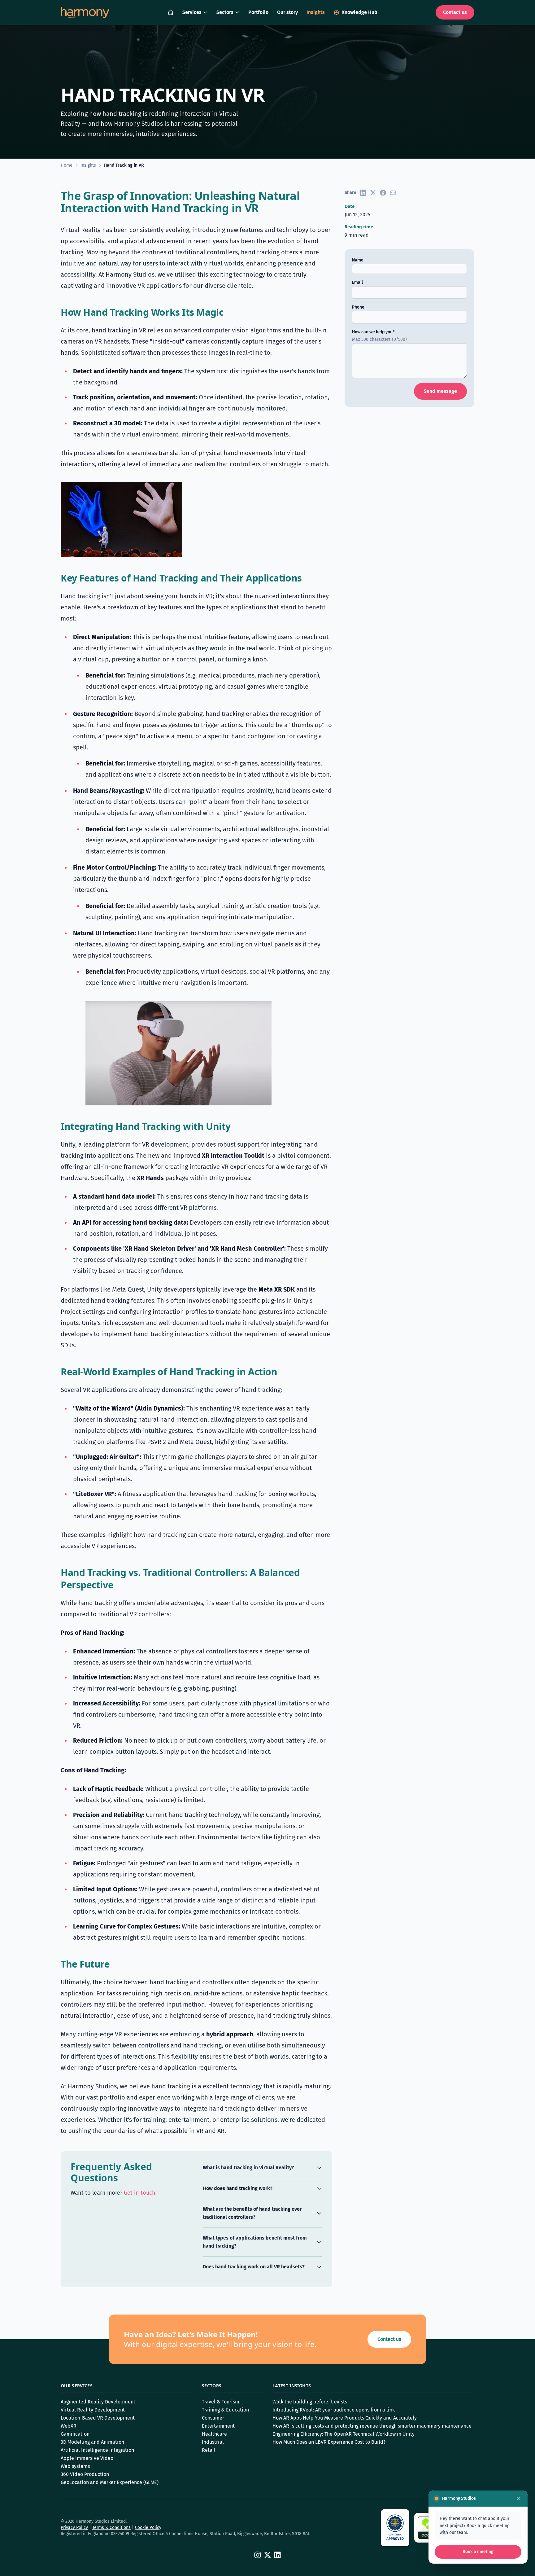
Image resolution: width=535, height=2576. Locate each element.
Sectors (225, 12)
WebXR (69, 2426)
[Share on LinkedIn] (363, 193)
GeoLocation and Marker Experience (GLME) (110, 2482)
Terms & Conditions (111, 2528)
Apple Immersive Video (87, 2458)
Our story (287, 12)
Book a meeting (478, 2552)
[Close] (518, 2499)
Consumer (213, 2418)
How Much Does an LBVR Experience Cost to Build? (329, 2442)
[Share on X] (373, 193)
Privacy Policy (74, 2528)
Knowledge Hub (359, 12)
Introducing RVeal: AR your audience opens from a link (334, 2410)
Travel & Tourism (221, 2402)
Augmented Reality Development (98, 2402)
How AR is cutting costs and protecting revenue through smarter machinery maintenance (372, 2426)
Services (192, 12)
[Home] (171, 12)
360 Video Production (85, 2474)
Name (358, 260)
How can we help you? (373, 332)
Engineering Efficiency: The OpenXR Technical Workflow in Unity (344, 2434)
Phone (358, 307)
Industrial (213, 2442)
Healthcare (214, 2434)
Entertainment (218, 2426)
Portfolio (258, 12)
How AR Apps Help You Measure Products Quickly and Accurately (345, 2418)
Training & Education (225, 2410)
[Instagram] (258, 2555)
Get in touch (140, 2193)
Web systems (75, 2466)
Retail (209, 2450)
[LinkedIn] (277, 2555)
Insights (316, 12)
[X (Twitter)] (267, 2555)
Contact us (455, 12)
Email (357, 282)
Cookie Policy (148, 2528)
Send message (440, 391)
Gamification (75, 2434)
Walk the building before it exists (310, 2402)
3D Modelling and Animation (92, 2442)
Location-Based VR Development (98, 2418)
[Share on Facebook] (383, 193)
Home (67, 165)
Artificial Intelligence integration (97, 2450)
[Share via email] (393, 193)
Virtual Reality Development (93, 2410)
